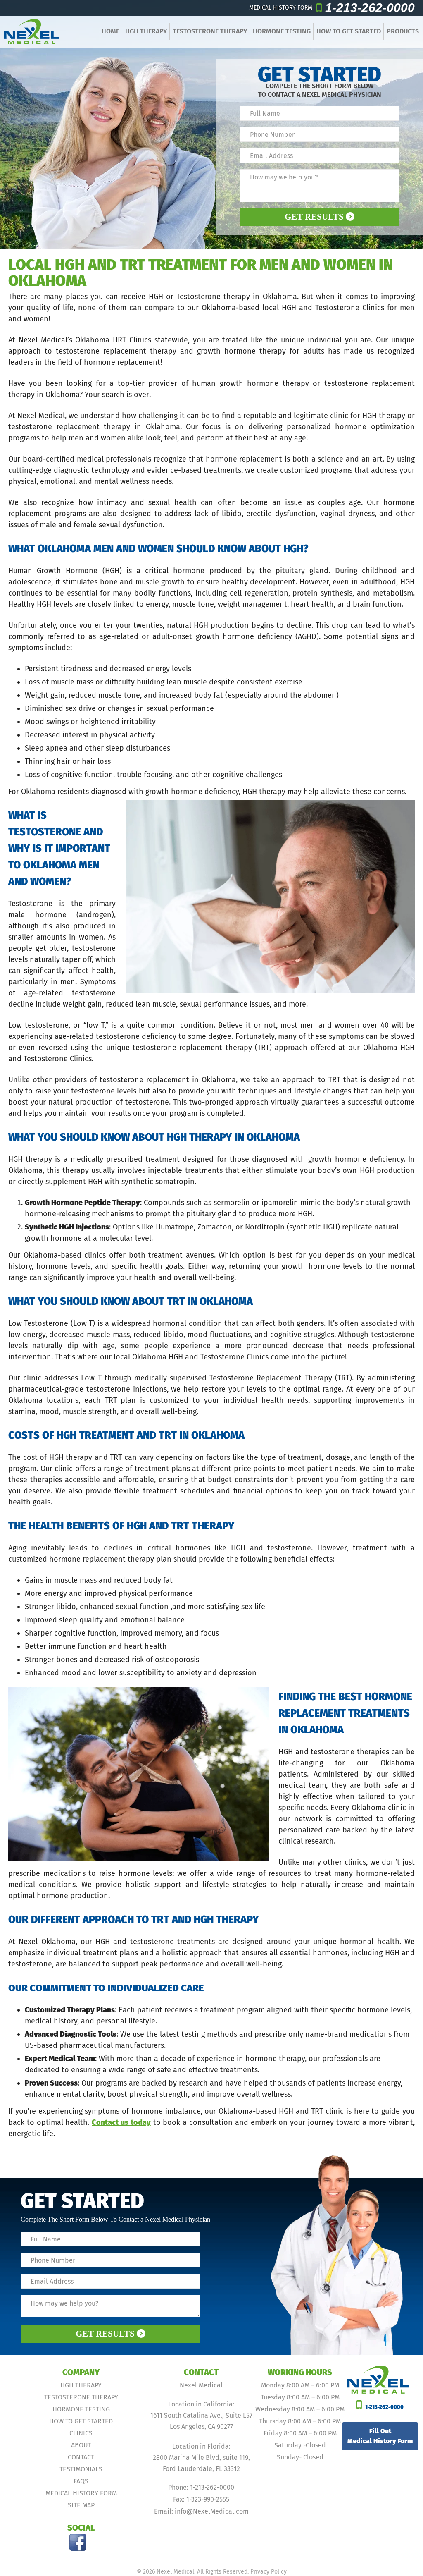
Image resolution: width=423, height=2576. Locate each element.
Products (403, 31)
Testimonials (81, 2469)
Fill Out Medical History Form (380, 2436)
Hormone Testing (282, 31)
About (81, 2445)
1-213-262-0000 (370, 8)
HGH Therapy (146, 31)
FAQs (81, 2481)
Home (111, 31)
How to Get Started (349, 31)
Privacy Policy (269, 2572)
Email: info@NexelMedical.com (201, 2511)
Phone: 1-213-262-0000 (201, 2487)
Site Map (81, 2505)
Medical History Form (81, 2493)
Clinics (81, 2433)
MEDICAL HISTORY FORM (281, 8)
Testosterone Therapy (210, 31)
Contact (81, 2457)
